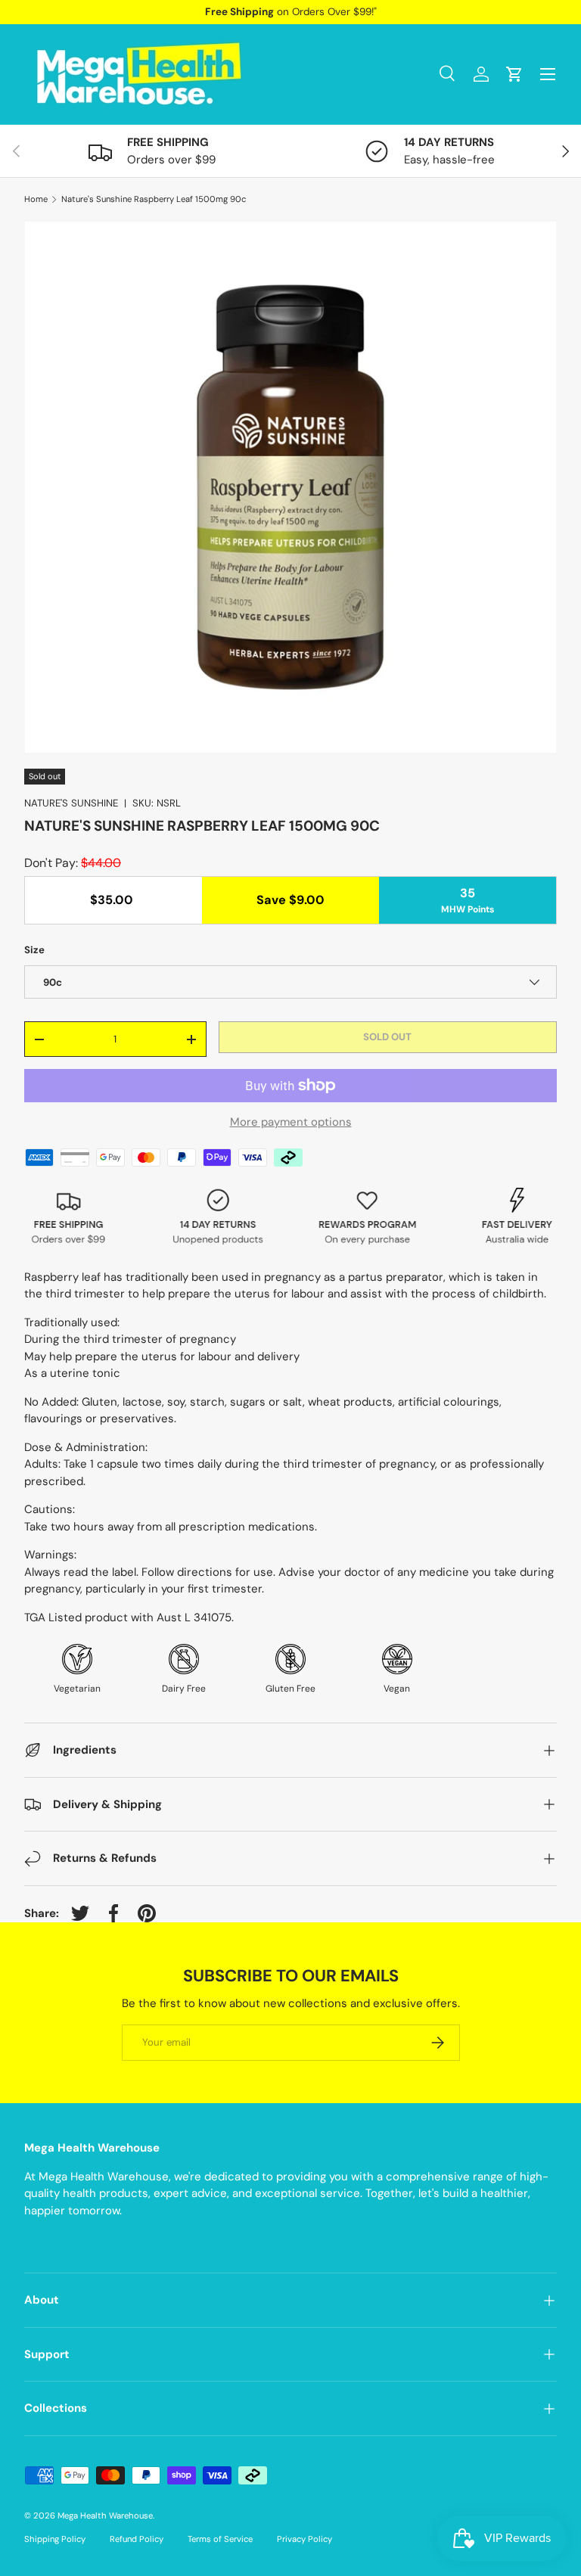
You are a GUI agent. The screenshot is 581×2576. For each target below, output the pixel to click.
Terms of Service (220, 2539)
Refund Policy (137, 2539)
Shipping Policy (55, 2539)
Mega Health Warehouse (105, 2515)
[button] (514, 74)
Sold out (387, 1037)
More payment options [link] (291, 1122)
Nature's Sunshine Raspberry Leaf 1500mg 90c (154, 199)
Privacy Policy (304, 2539)
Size (34, 950)
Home (36, 199)
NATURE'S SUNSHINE (71, 803)
